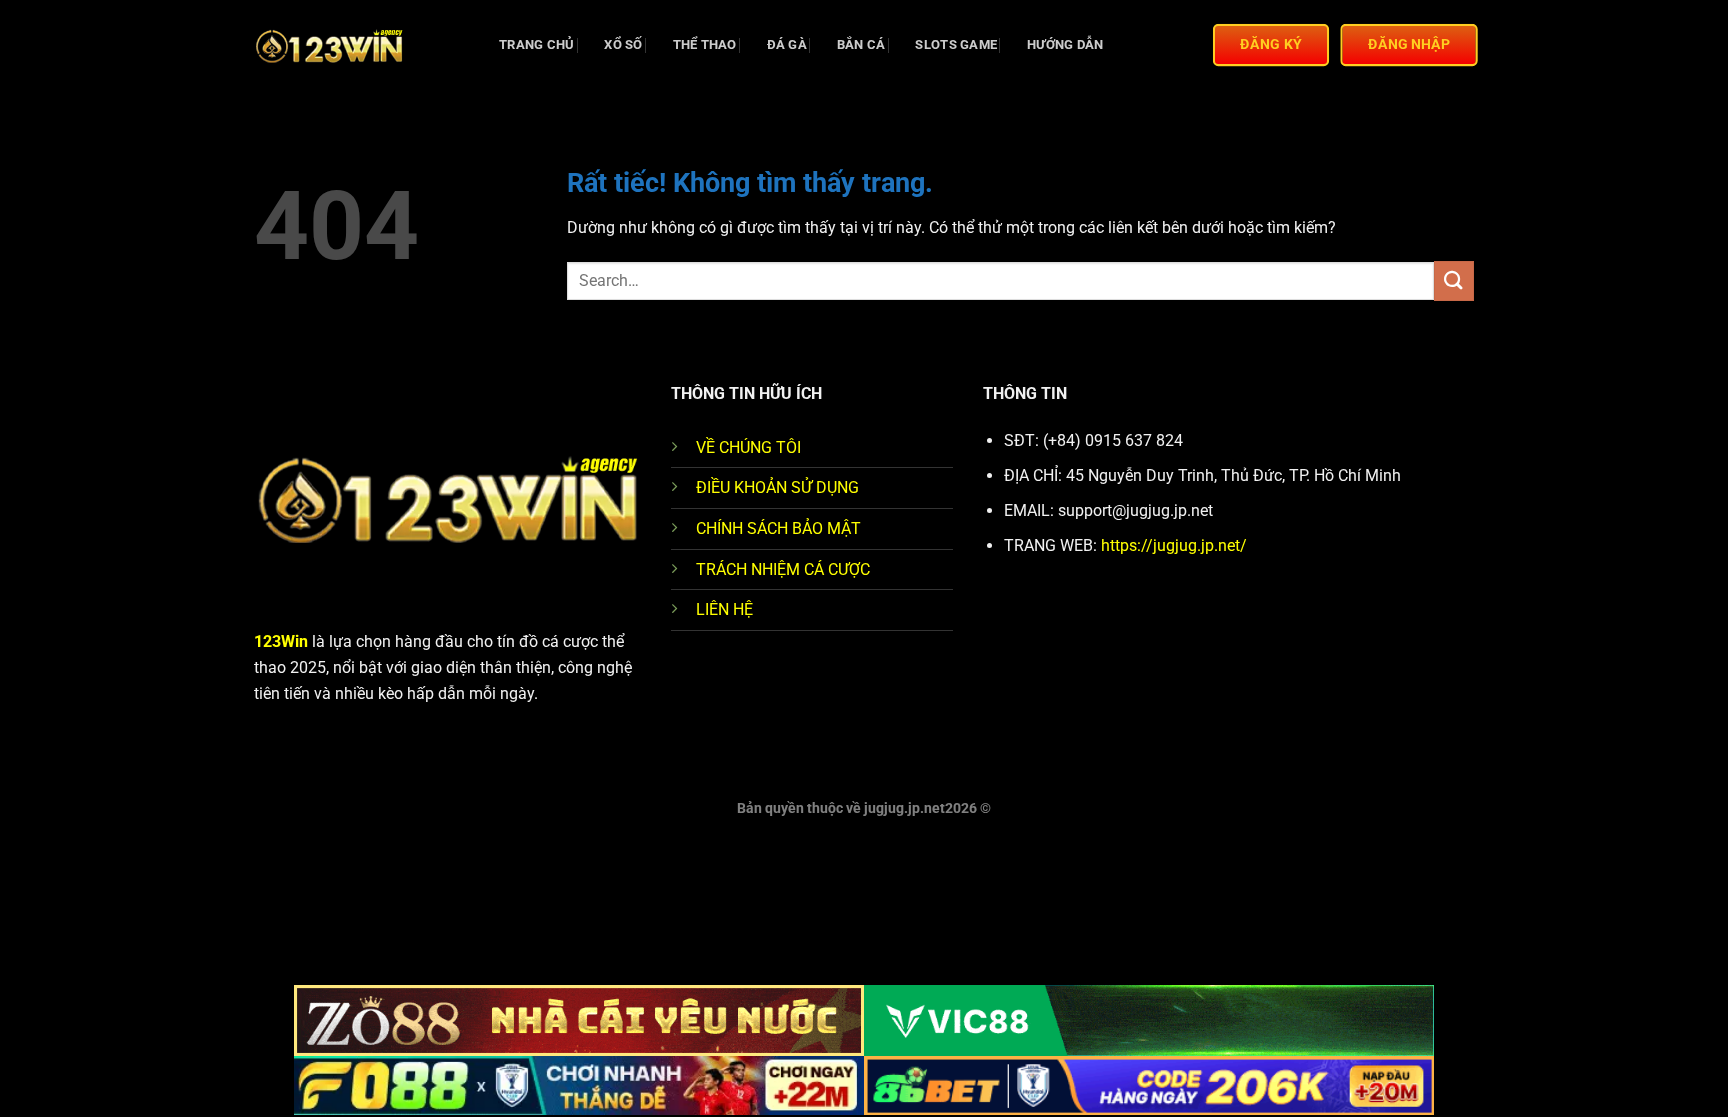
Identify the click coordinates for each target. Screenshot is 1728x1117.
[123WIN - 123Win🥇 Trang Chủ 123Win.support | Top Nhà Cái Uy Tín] (354, 45)
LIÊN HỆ (724, 609)
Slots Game (956, 44)
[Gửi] (1454, 280)
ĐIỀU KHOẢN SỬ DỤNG (777, 487)
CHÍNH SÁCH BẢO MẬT (778, 528)
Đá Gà (787, 44)
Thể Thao (705, 44)
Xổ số (623, 44)
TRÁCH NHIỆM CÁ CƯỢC (783, 569)
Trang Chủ (536, 44)
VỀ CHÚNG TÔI (748, 447)
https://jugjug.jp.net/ (1174, 545)
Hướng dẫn (1065, 44)
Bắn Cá (861, 44)
